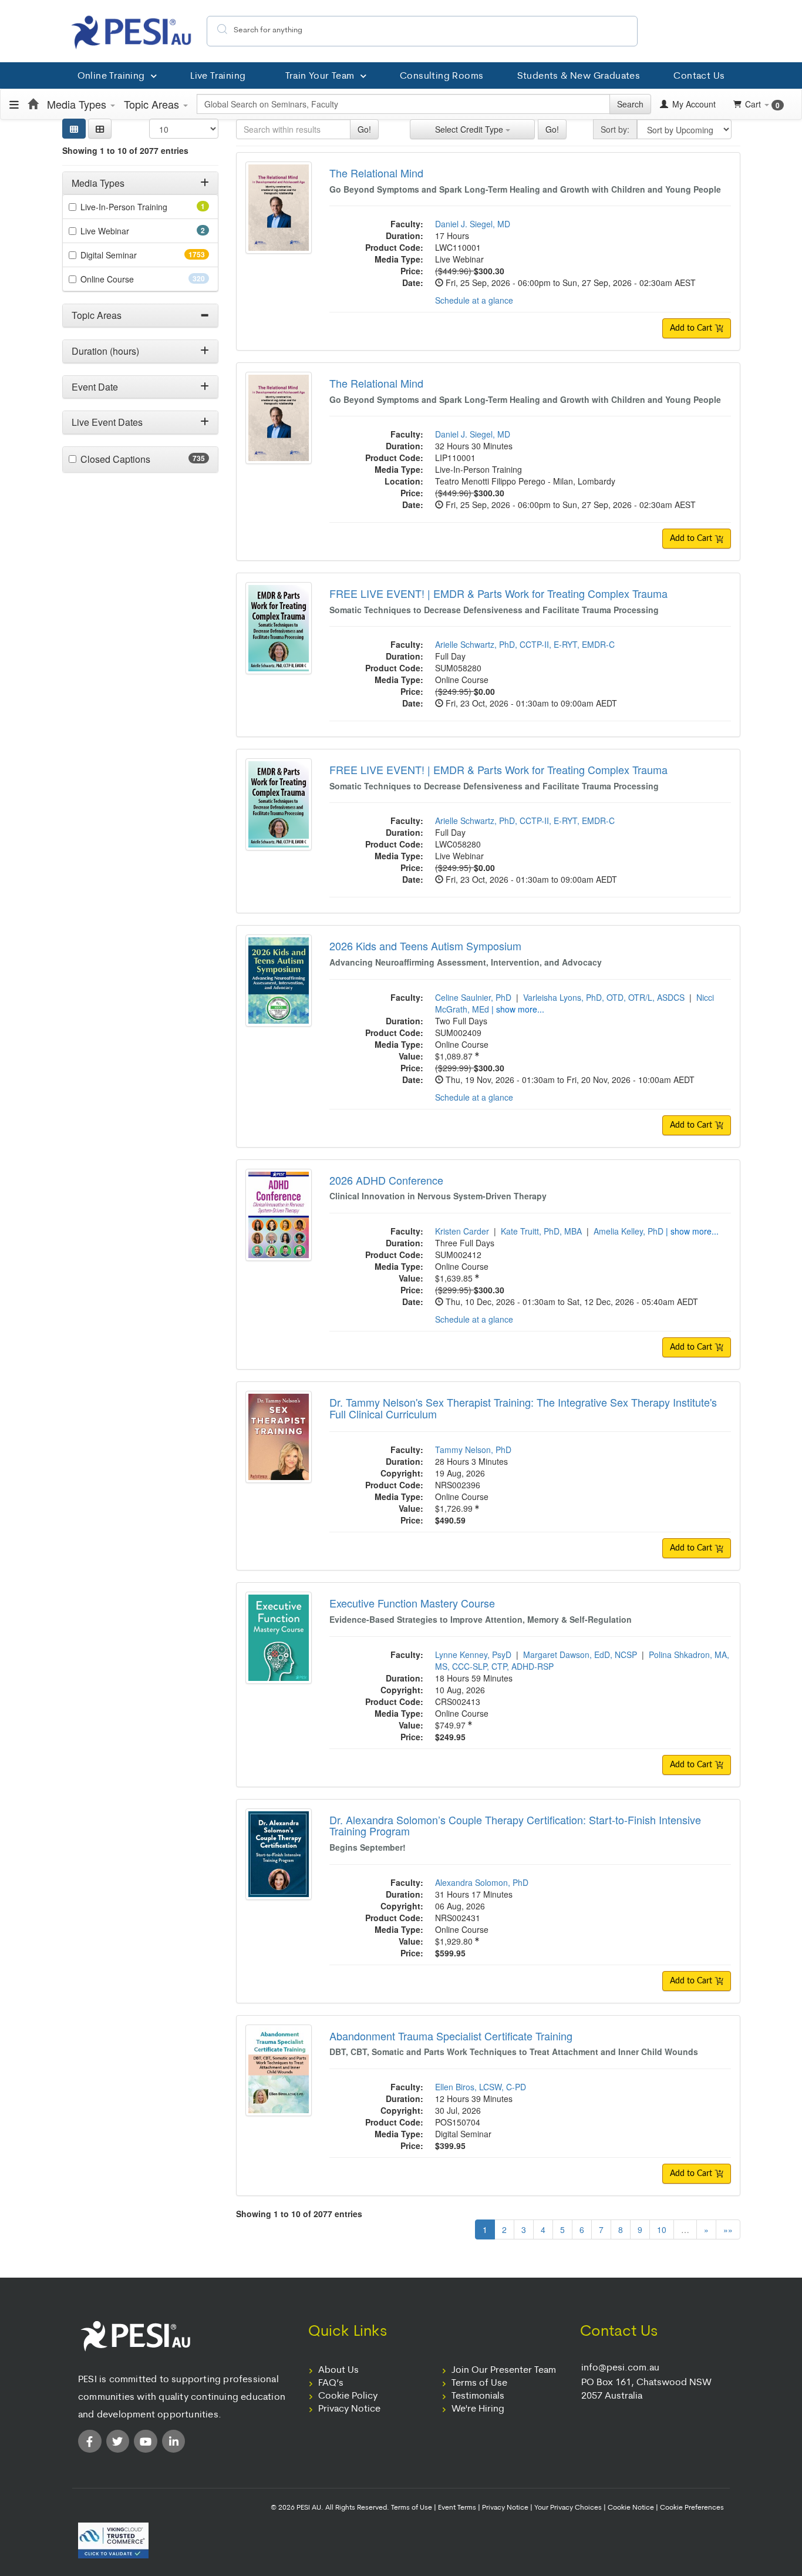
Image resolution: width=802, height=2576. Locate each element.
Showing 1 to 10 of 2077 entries (125, 150)
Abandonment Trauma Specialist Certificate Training (451, 2036)
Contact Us (699, 76)
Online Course (128, 279)
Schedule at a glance (474, 300)
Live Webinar (121, 231)
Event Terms (457, 2508)
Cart (762, 104)
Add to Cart (692, 328)
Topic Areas (153, 104)
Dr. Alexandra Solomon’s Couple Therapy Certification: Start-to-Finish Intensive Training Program (515, 1825)
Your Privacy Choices (568, 2508)
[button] (100, 129)
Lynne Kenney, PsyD (473, 1654)
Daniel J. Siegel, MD (473, 224)
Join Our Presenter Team (504, 2370)
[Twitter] (118, 2442)
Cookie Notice (631, 2508)
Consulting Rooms (442, 76)
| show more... (518, 1009)
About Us (338, 2370)
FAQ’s (331, 2383)
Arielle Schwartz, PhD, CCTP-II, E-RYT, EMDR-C (525, 644)
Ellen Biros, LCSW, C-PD (481, 2087)
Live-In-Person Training (140, 207)
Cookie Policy (348, 2396)
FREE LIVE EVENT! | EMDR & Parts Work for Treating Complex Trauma (498, 593)
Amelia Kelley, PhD (629, 1231)
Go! (364, 129)
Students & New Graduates (579, 76)
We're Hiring (478, 2409)
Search (630, 104)
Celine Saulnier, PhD (473, 997)
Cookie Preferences (692, 2508)
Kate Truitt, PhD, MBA (541, 1231)
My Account (693, 104)
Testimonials (478, 2396)
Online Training (111, 76)
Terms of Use (479, 2383)
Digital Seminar (132, 255)
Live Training (218, 76)
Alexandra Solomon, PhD (482, 1882)
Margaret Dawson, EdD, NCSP (580, 1654)
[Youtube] (146, 2442)
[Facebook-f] (90, 2442)
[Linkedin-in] (174, 2442)
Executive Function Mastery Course (412, 1603)
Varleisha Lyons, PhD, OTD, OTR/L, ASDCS (604, 997)
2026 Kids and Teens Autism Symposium (425, 946)
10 (662, 2229)
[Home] (33, 104)
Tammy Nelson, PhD (473, 1450)
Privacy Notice (349, 2409)
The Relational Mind (376, 173)
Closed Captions (138, 459)
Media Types (78, 104)
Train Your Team (320, 76)
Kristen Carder (462, 1231)
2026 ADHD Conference (386, 1180)
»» (728, 2229)
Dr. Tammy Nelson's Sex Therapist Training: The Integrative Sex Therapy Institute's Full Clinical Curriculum (523, 1408)
